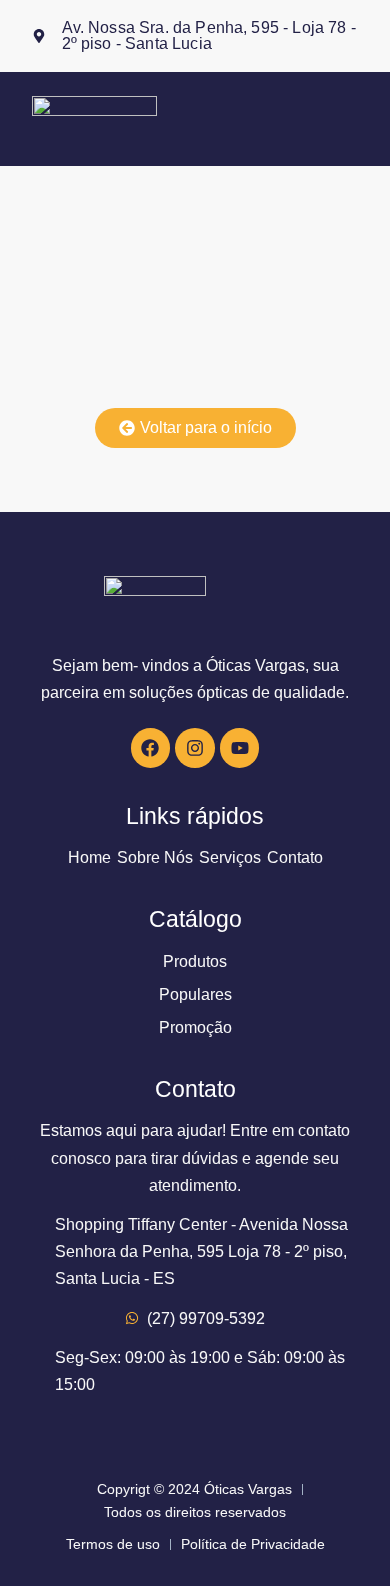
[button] (350, 119)
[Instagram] (195, 748)
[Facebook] (151, 748)
